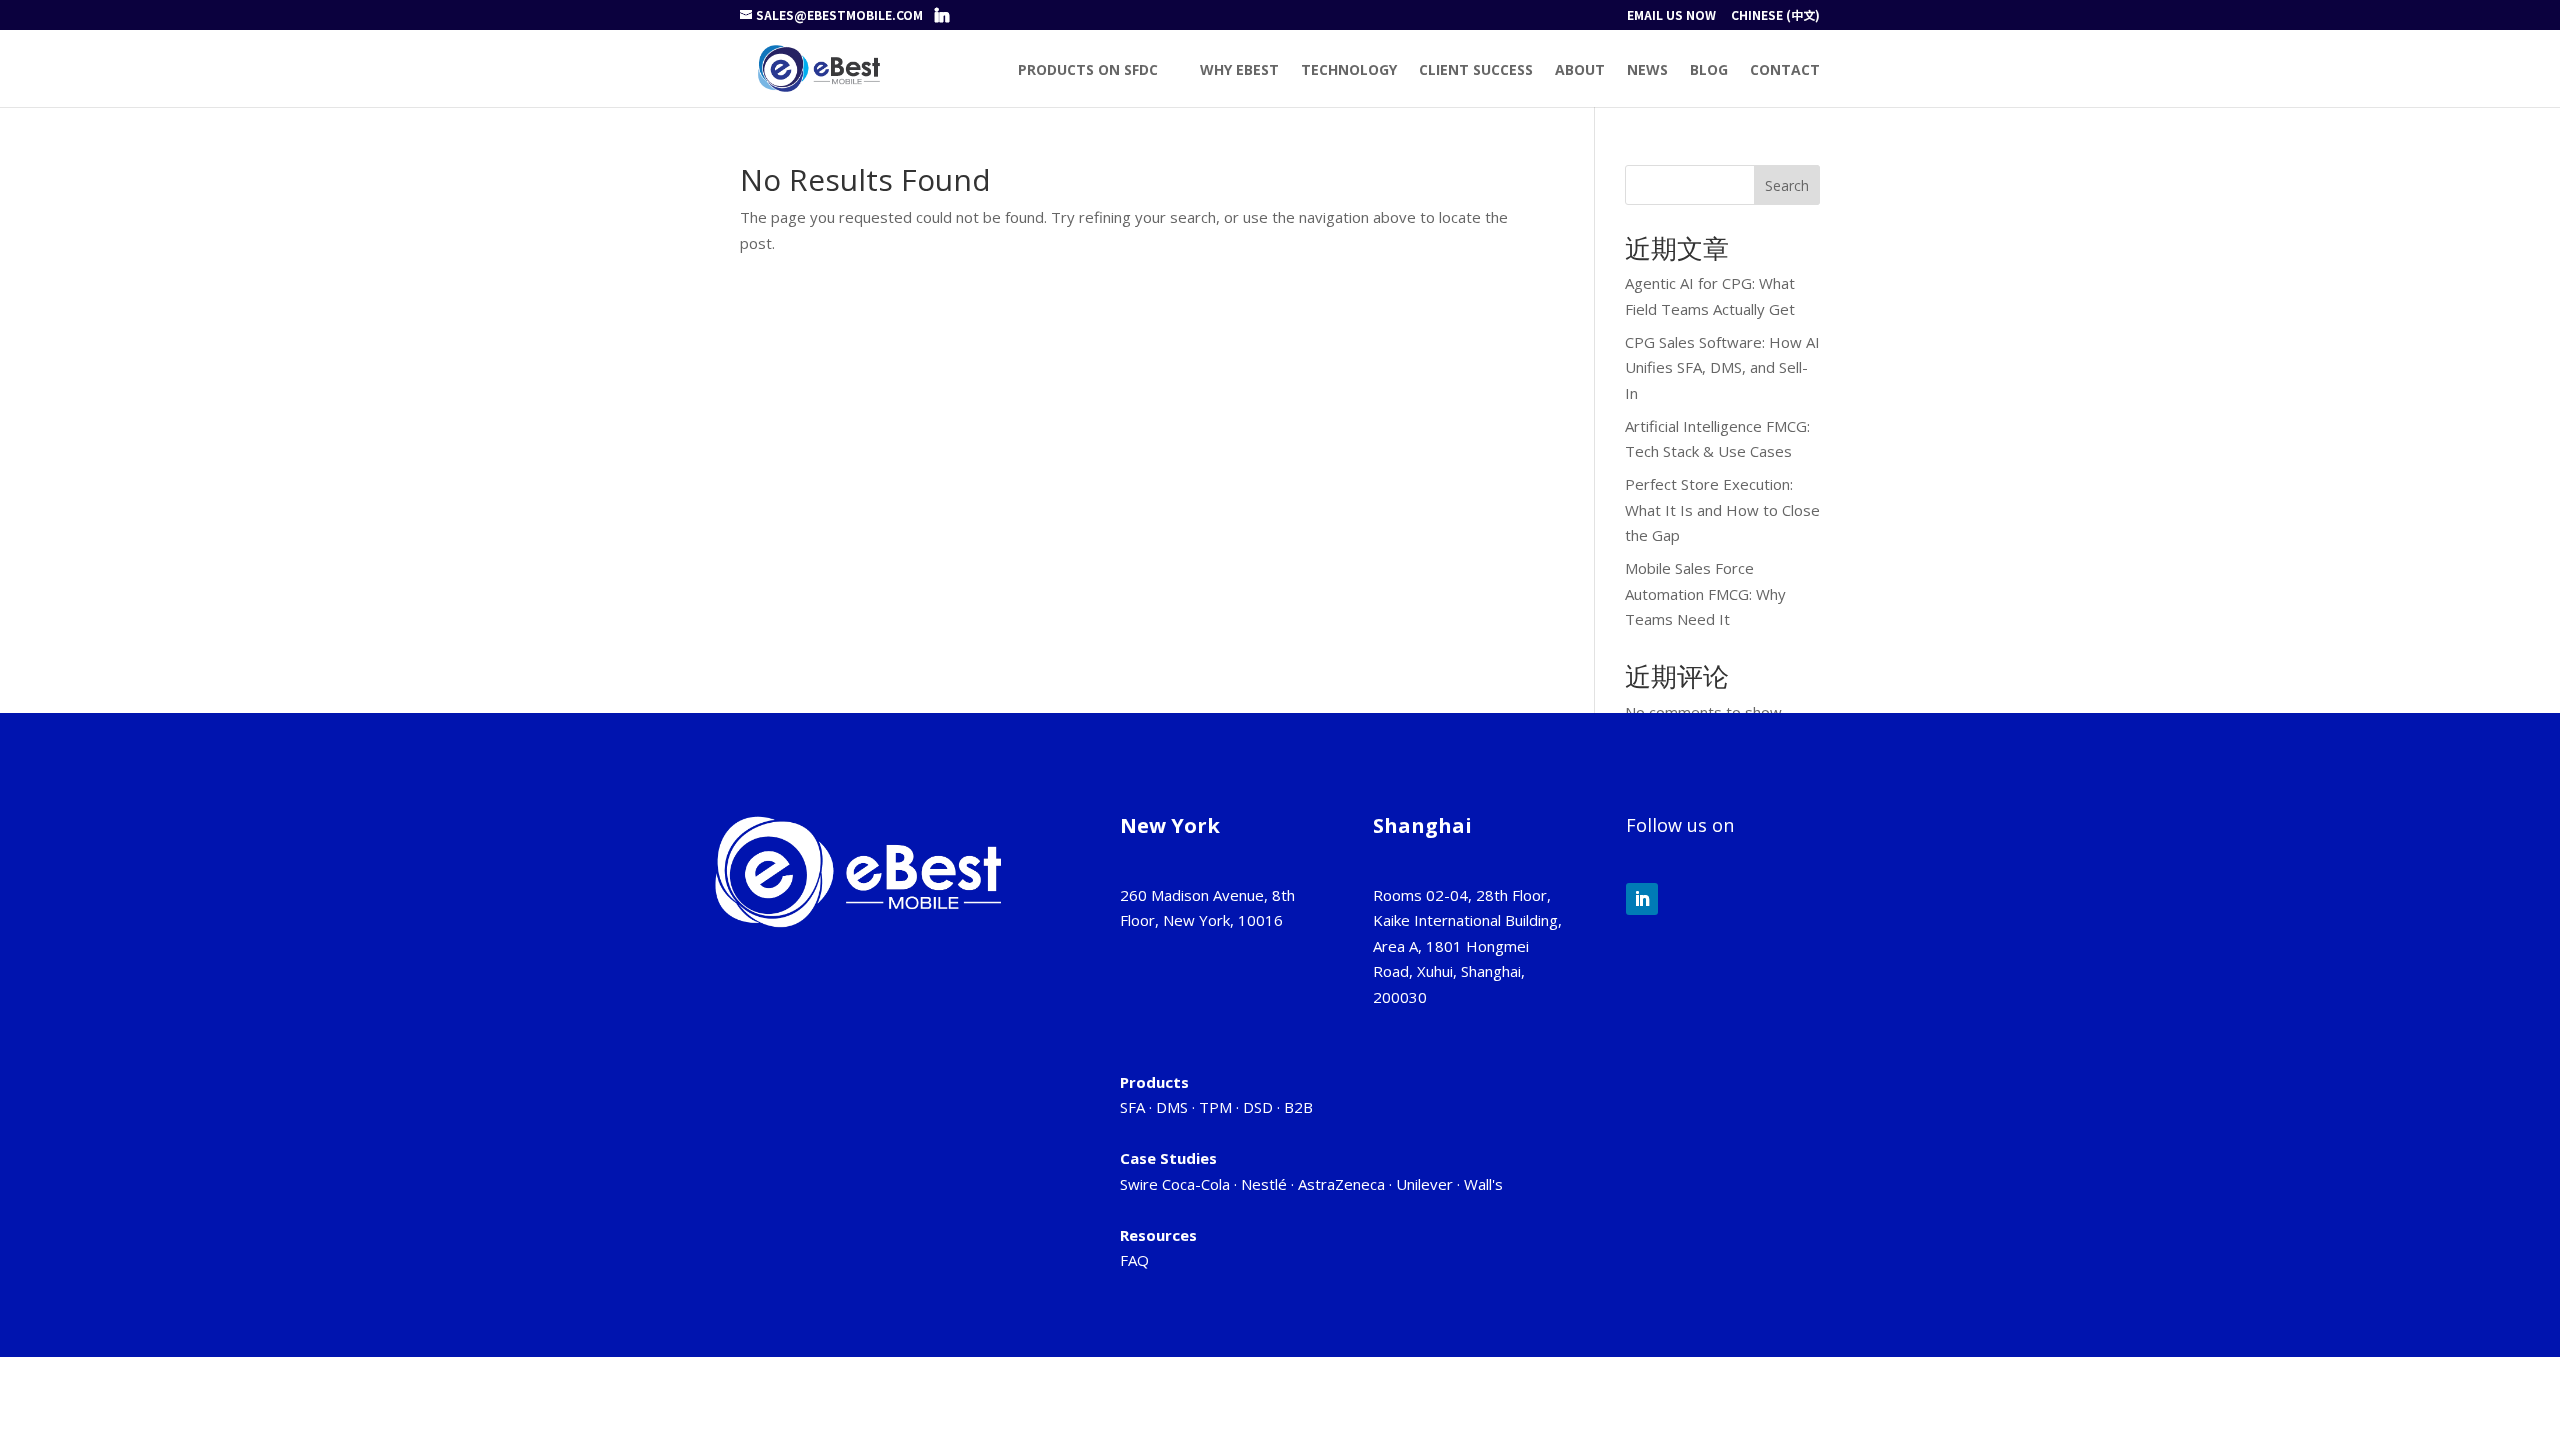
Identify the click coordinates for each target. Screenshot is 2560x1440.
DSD (1258, 1107)
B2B (1298, 1107)
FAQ (1134, 1260)
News (1647, 71)
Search (1787, 185)
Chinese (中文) (1775, 16)
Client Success (1476, 71)
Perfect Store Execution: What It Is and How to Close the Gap (1722, 509)
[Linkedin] (942, 15)
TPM (1215, 1107)
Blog (1709, 71)
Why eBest (1239, 71)
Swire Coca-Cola (1175, 1184)
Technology (1349, 71)
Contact (1785, 71)
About (1580, 71)
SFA (1132, 1107)
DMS (1172, 1107)
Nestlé (1264, 1184)
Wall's (1483, 1184)
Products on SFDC (1088, 71)
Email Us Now (1671, 16)
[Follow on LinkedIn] (1642, 899)
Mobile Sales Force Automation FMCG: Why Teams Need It (1705, 593)
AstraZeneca (1341, 1184)
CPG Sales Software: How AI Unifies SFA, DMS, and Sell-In (1722, 367)
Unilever (1424, 1184)
